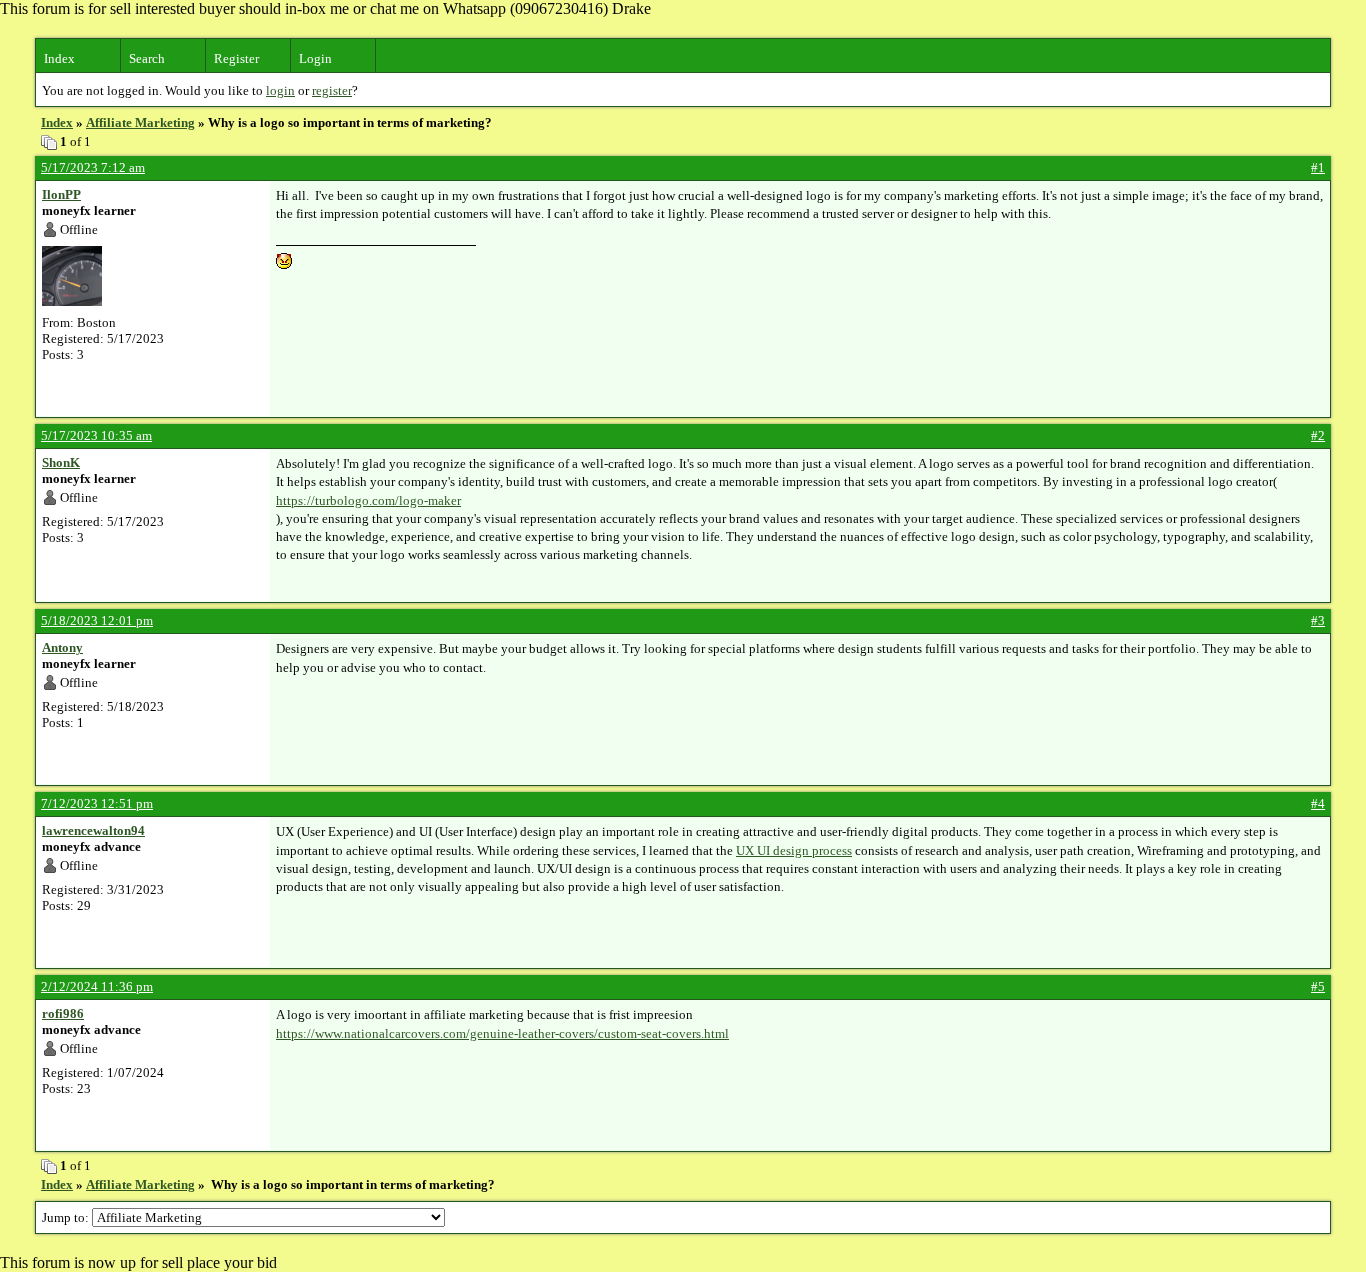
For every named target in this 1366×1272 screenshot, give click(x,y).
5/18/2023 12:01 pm (97, 620)
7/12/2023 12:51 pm (97, 803)
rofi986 (63, 1013)
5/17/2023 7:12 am (93, 167)
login (280, 90)
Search (147, 58)
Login (315, 58)
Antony (62, 647)
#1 (1318, 167)
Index (59, 58)
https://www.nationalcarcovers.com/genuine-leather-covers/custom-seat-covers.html (502, 1033)
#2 (1318, 435)
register (332, 90)
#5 (1318, 986)
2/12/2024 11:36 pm (97, 986)
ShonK (61, 462)
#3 (1318, 620)
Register (236, 58)
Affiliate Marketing (140, 122)
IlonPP (61, 194)
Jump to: (67, 1217)
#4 (1318, 803)
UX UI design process (794, 850)
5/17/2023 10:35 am (96, 435)
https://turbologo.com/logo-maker (368, 500)
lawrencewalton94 (93, 830)
